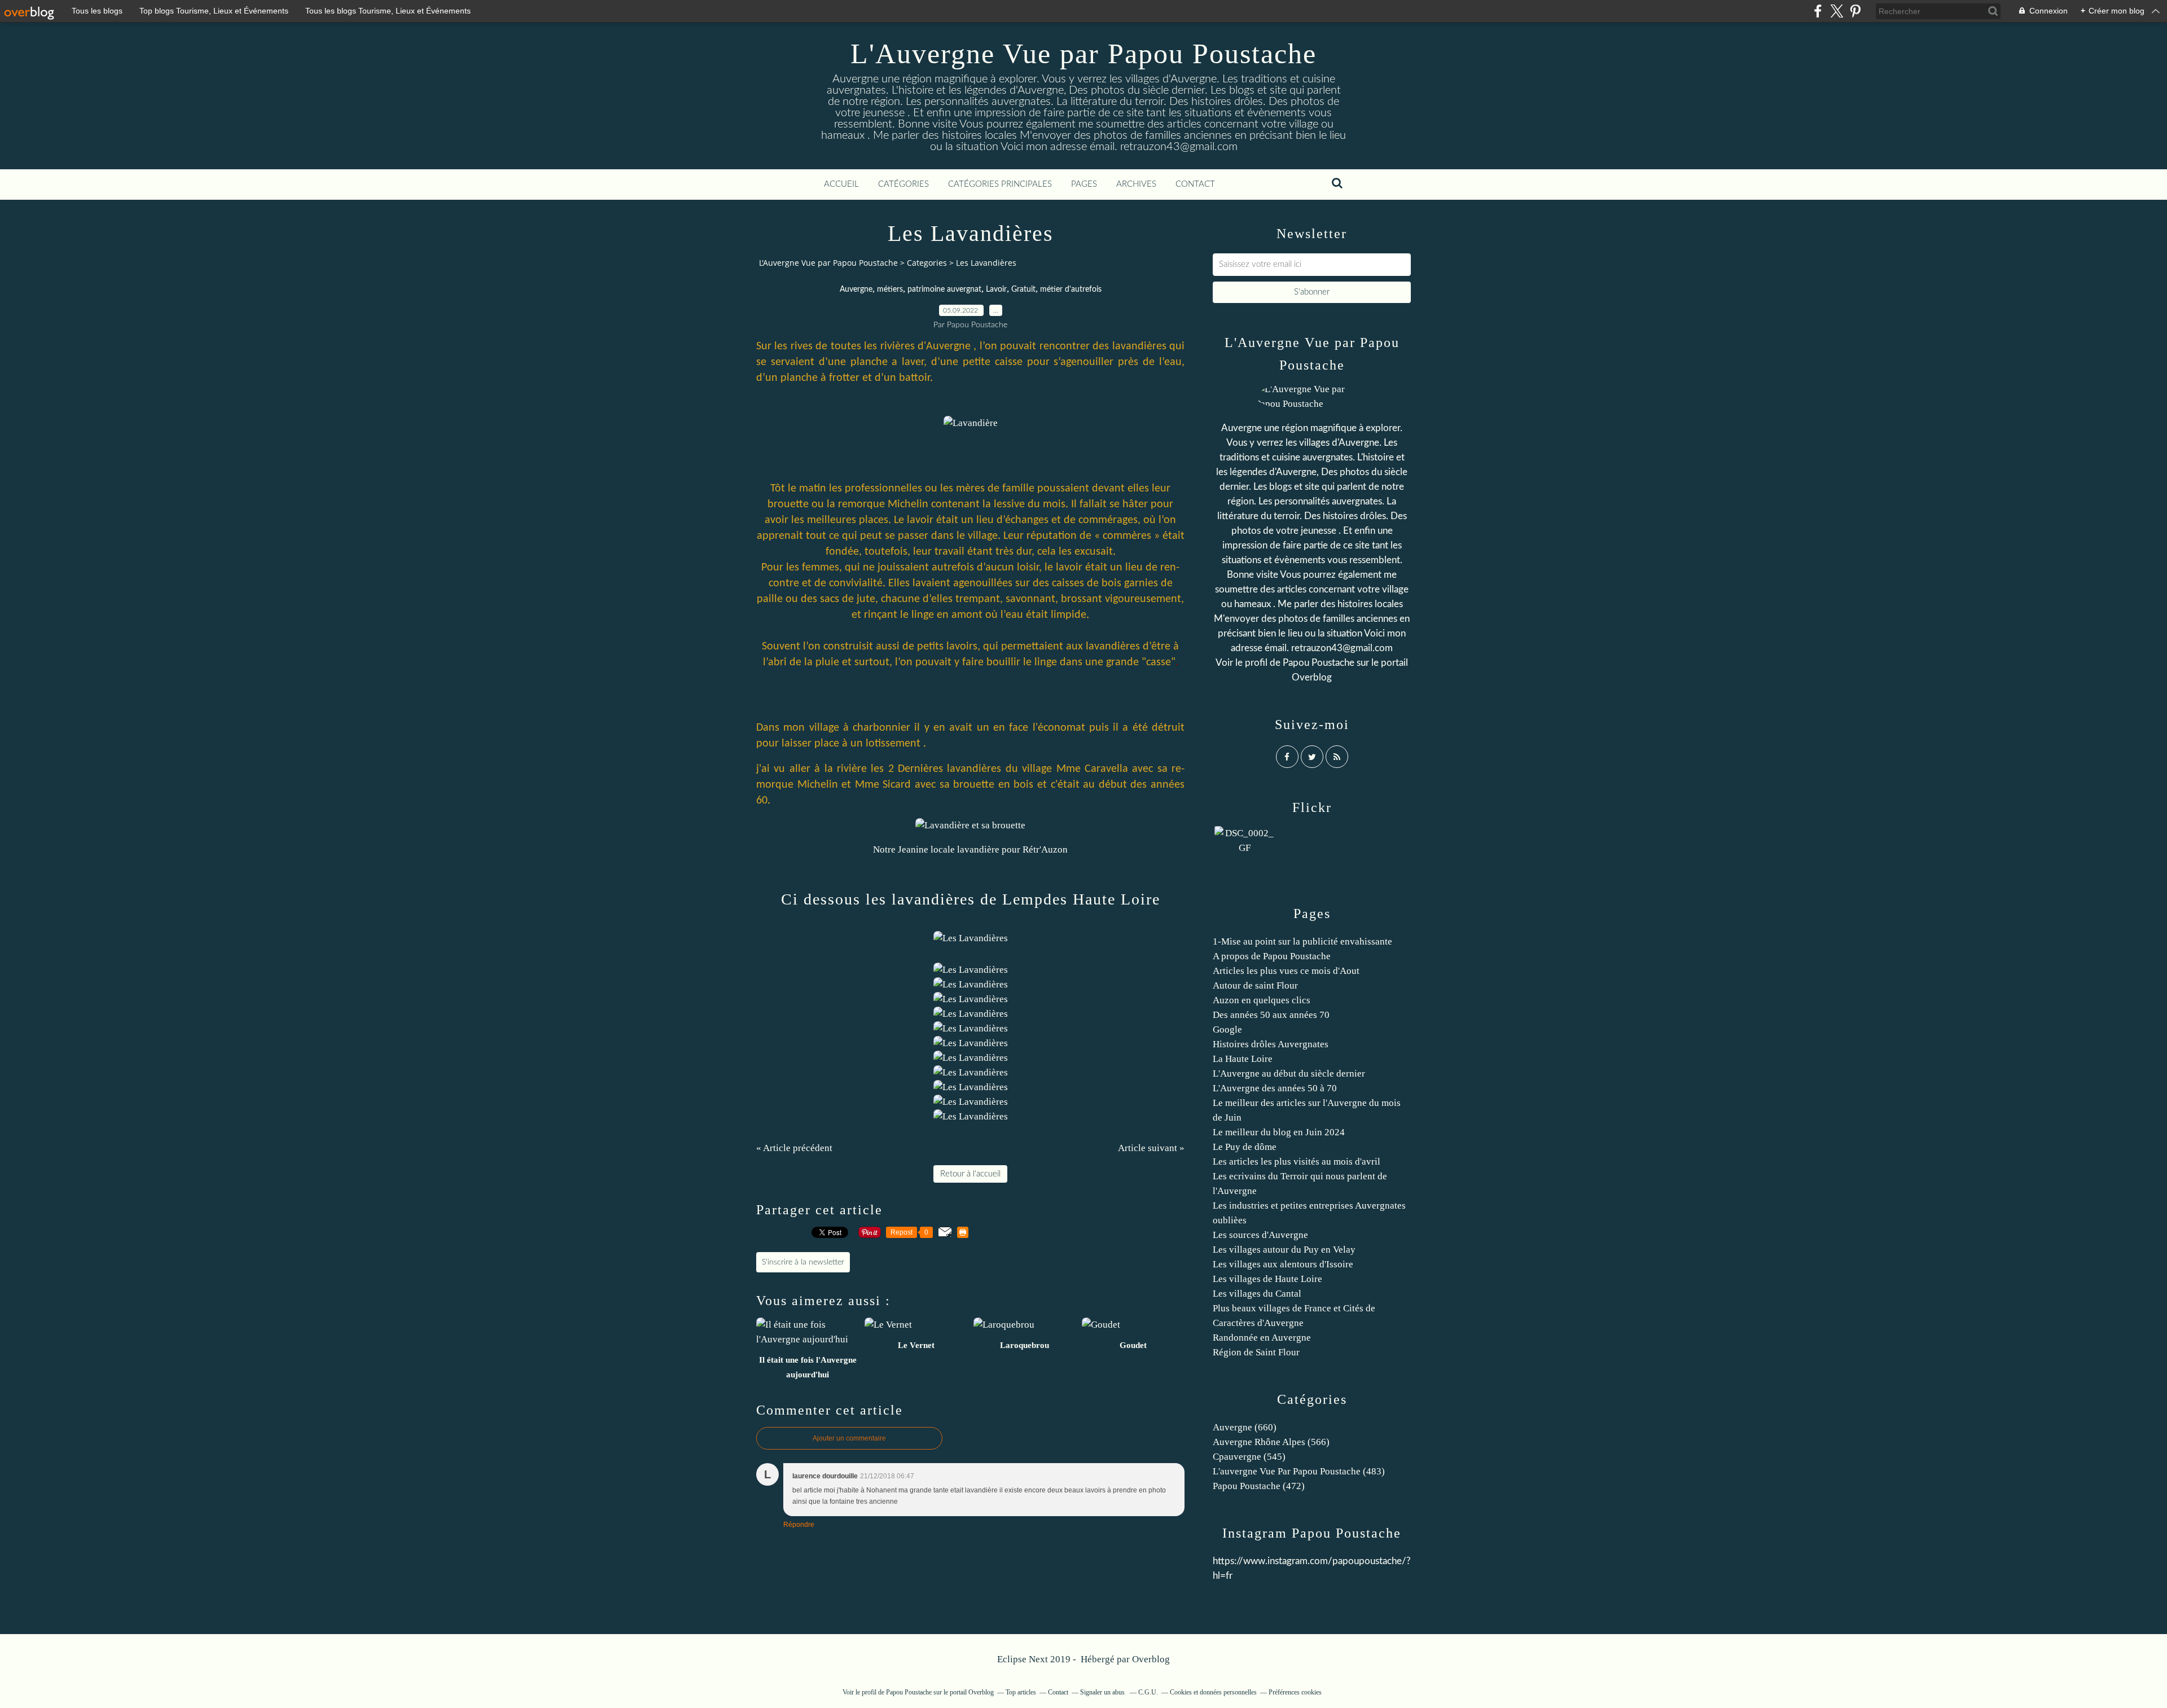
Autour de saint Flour (1255, 985)
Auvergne (856, 289)
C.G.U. (1148, 1692)
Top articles (1021, 1692)
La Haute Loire (1243, 1059)
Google (1227, 1029)
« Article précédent (794, 1148)
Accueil (841, 184)
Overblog (1151, 1659)
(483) (1299, 1471)
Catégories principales (1000, 184)
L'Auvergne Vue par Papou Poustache (1083, 54)
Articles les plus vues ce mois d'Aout (1286, 971)
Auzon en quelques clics (1262, 1000)
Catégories (903, 184)
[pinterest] (1855, 11)
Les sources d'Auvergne (1260, 1235)
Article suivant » (1151, 1148)
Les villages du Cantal (1257, 1294)
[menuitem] (841, 185)
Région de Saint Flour (1256, 1352)
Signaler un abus (1103, 1692)
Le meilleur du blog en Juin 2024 (1279, 1132)
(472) (1259, 1486)
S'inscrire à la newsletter (803, 1262)
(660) (1245, 1427)
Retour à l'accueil (970, 1174)
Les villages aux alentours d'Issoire (1283, 1264)
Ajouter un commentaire (849, 1438)
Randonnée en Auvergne (1262, 1338)
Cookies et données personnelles (1213, 1692)
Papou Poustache (1319, 663)
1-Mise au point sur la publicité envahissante (1302, 941)
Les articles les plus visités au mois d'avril (1297, 1162)
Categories (927, 263)
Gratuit (1023, 289)
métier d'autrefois (1071, 289)
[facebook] (1818, 11)
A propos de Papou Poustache (1272, 956)
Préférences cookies (1295, 1692)
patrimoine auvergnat (944, 289)
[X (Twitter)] (1837, 11)
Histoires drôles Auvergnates (1271, 1044)
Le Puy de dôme (1245, 1147)
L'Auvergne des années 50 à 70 (1275, 1088)
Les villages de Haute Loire (1267, 1279)
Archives (1136, 184)
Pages (1084, 184)
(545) (1249, 1457)
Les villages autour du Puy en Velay (1284, 1250)
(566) (1271, 1442)
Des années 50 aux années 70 (1271, 1015)
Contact (1195, 184)
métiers (890, 289)
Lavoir (996, 289)
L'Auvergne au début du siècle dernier (1289, 1073)
